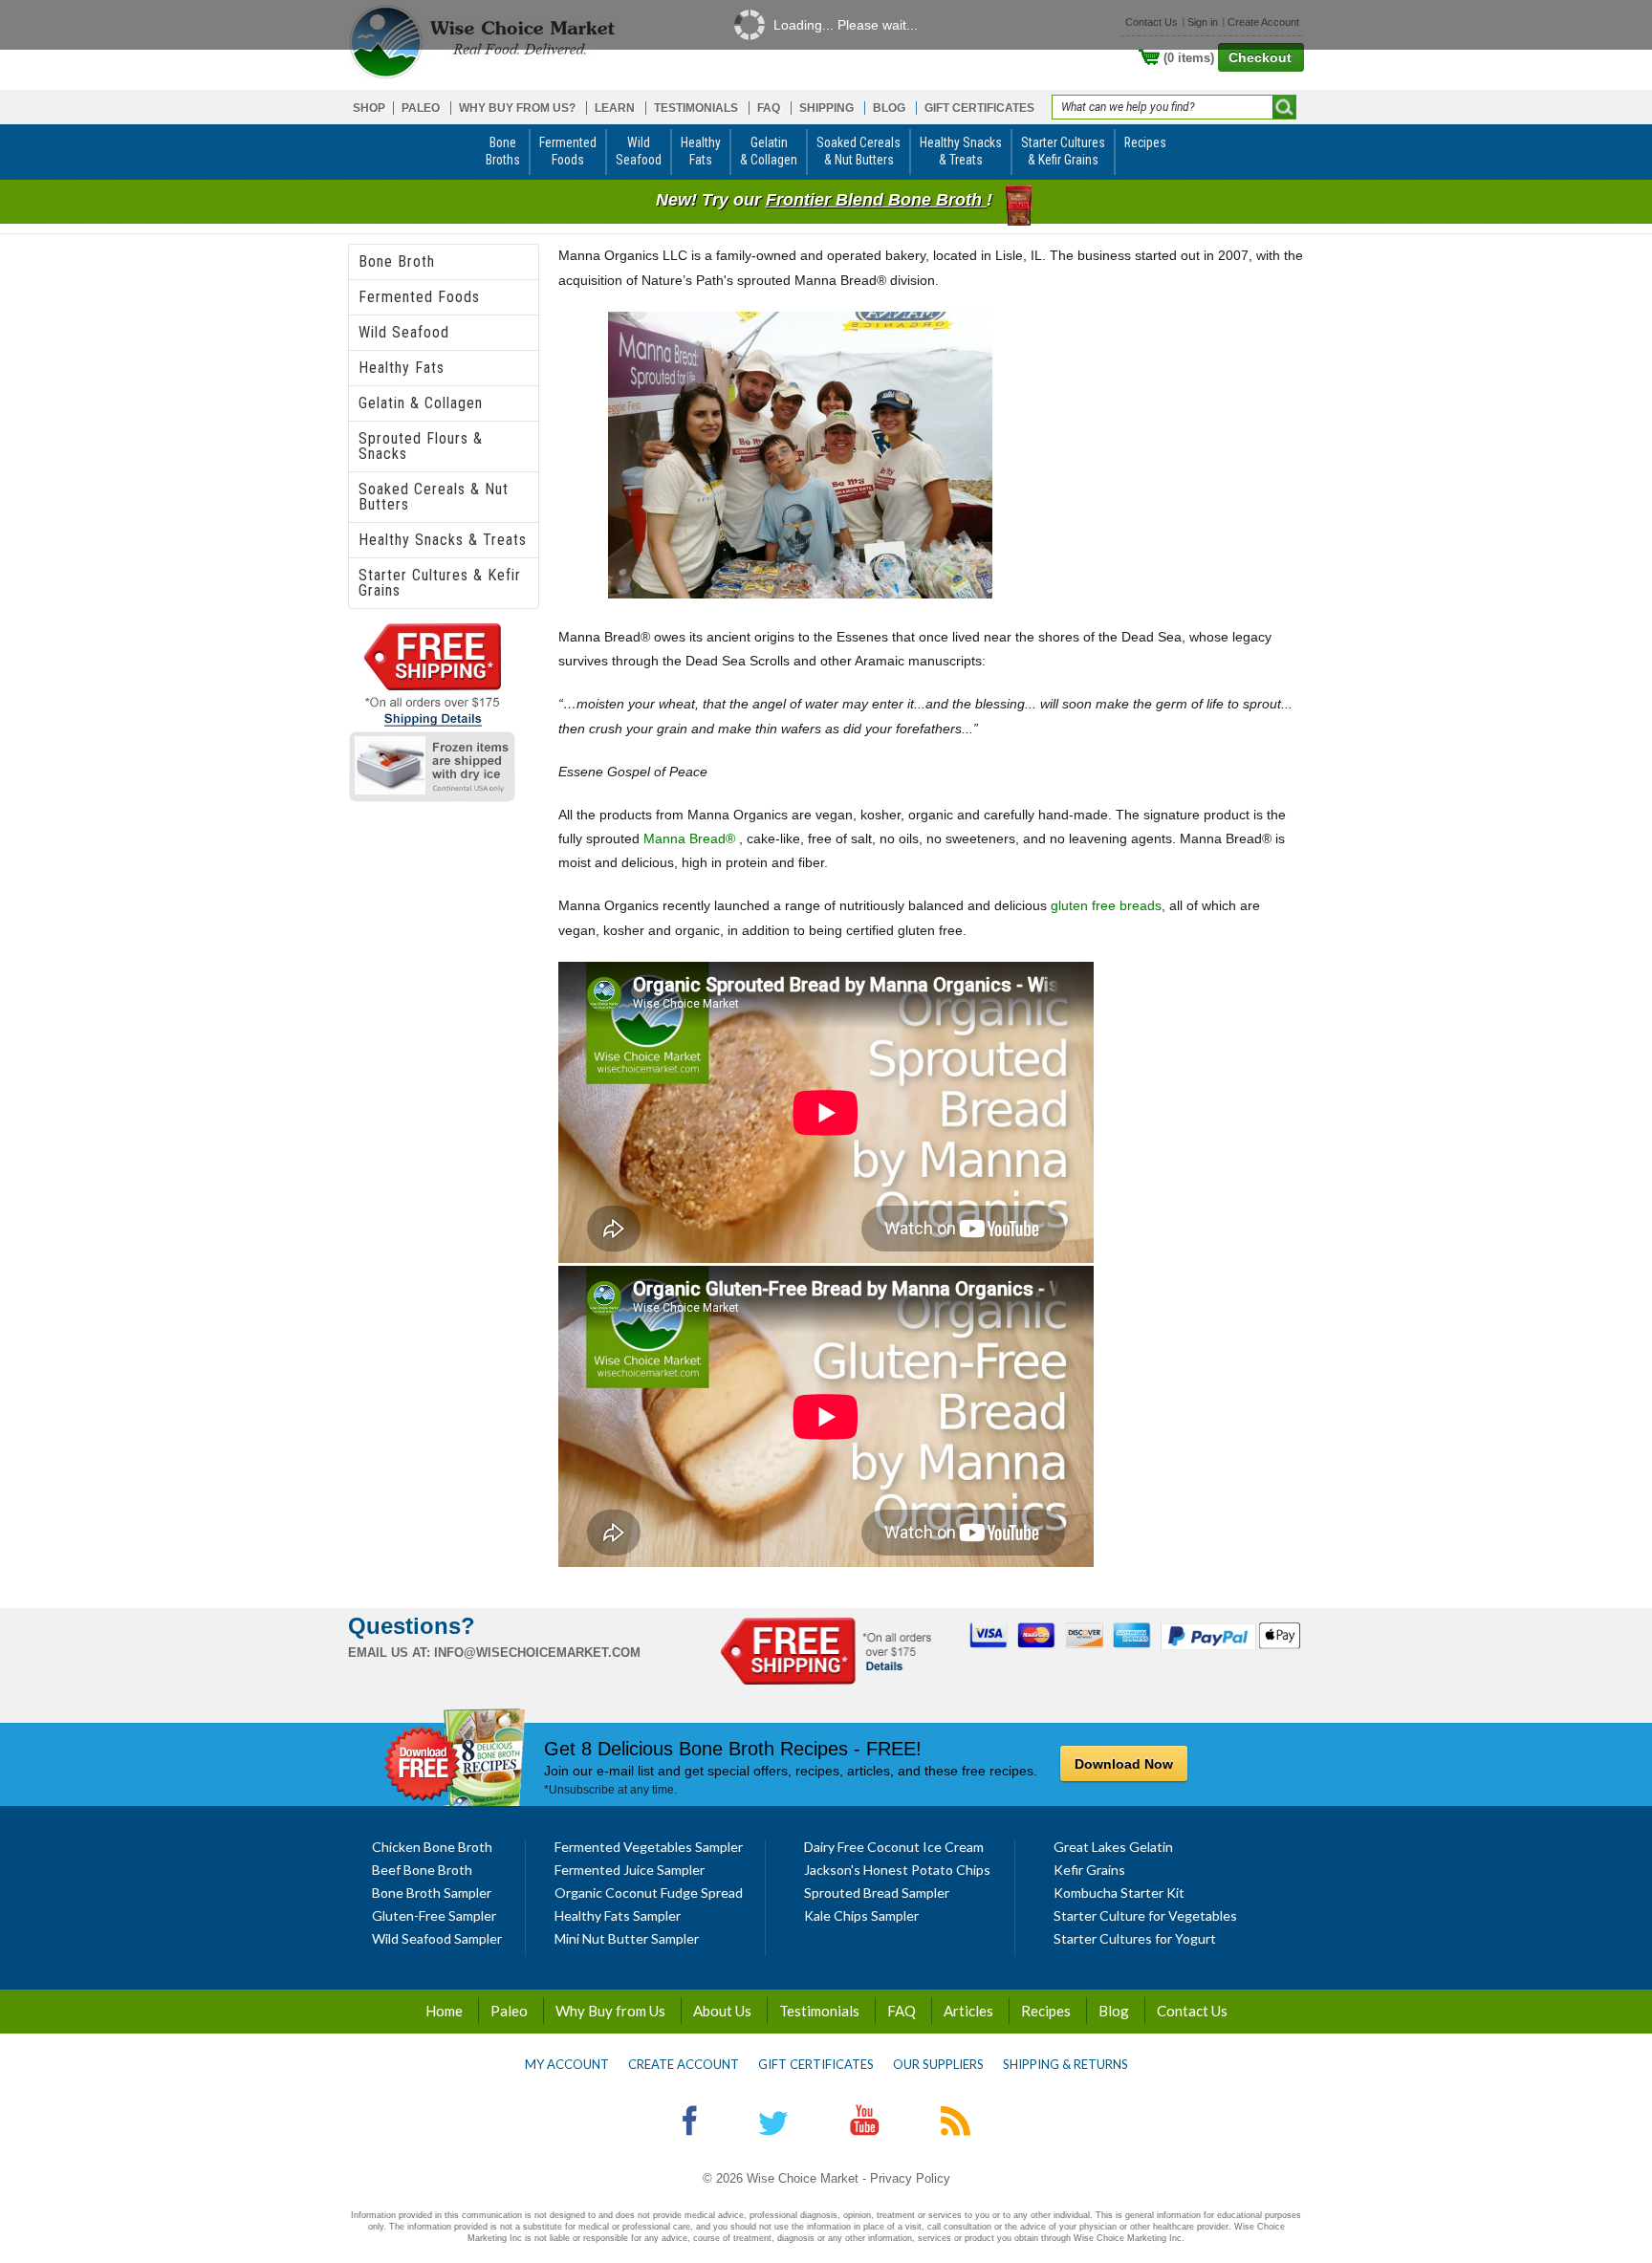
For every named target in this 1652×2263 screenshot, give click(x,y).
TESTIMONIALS (696, 108)
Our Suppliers (938, 2064)
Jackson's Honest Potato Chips (897, 1870)
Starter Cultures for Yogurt (1135, 1938)
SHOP (369, 108)
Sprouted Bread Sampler (877, 1893)
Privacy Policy (910, 2178)
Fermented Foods (419, 297)
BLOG (889, 108)
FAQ (769, 108)
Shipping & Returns (1065, 2064)
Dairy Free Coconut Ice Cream (894, 1847)
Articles (968, 2011)
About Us (722, 2011)
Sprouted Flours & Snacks (421, 446)
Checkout (1260, 57)
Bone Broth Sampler (432, 1893)
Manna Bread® (689, 838)
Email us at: (389, 1653)
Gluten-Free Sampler (434, 1915)
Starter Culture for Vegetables (1145, 1915)
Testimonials (819, 2011)
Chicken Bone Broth (432, 1847)
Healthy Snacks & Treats (443, 540)
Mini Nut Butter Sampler (627, 1938)
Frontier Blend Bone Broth (876, 200)
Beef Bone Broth (422, 1870)
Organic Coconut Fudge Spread (649, 1893)
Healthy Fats (402, 368)
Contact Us (1192, 2011)
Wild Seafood (404, 332)
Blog (1114, 2011)
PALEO (421, 108)
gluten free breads (1106, 905)
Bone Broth (397, 261)
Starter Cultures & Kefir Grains (440, 583)
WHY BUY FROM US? (517, 108)
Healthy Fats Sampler (618, 1915)
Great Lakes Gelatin (1113, 1847)
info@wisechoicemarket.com (537, 1653)
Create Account (684, 2064)
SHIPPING (826, 108)
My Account (567, 2064)
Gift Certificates (816, 2064)
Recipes (1046, 2011)
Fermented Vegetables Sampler (649, 1847)
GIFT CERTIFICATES (979, 108)
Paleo (509, 2011)
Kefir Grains (1089, 1870)
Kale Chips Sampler (861, 1915)
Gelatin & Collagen (421, 403)
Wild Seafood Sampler (437, 1938)
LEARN (615, 108)
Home (444, 2011)
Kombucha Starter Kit (1119, 1893)
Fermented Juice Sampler (630, 1870)
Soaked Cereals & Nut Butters (434, 497)
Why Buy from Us (610, 2011)
